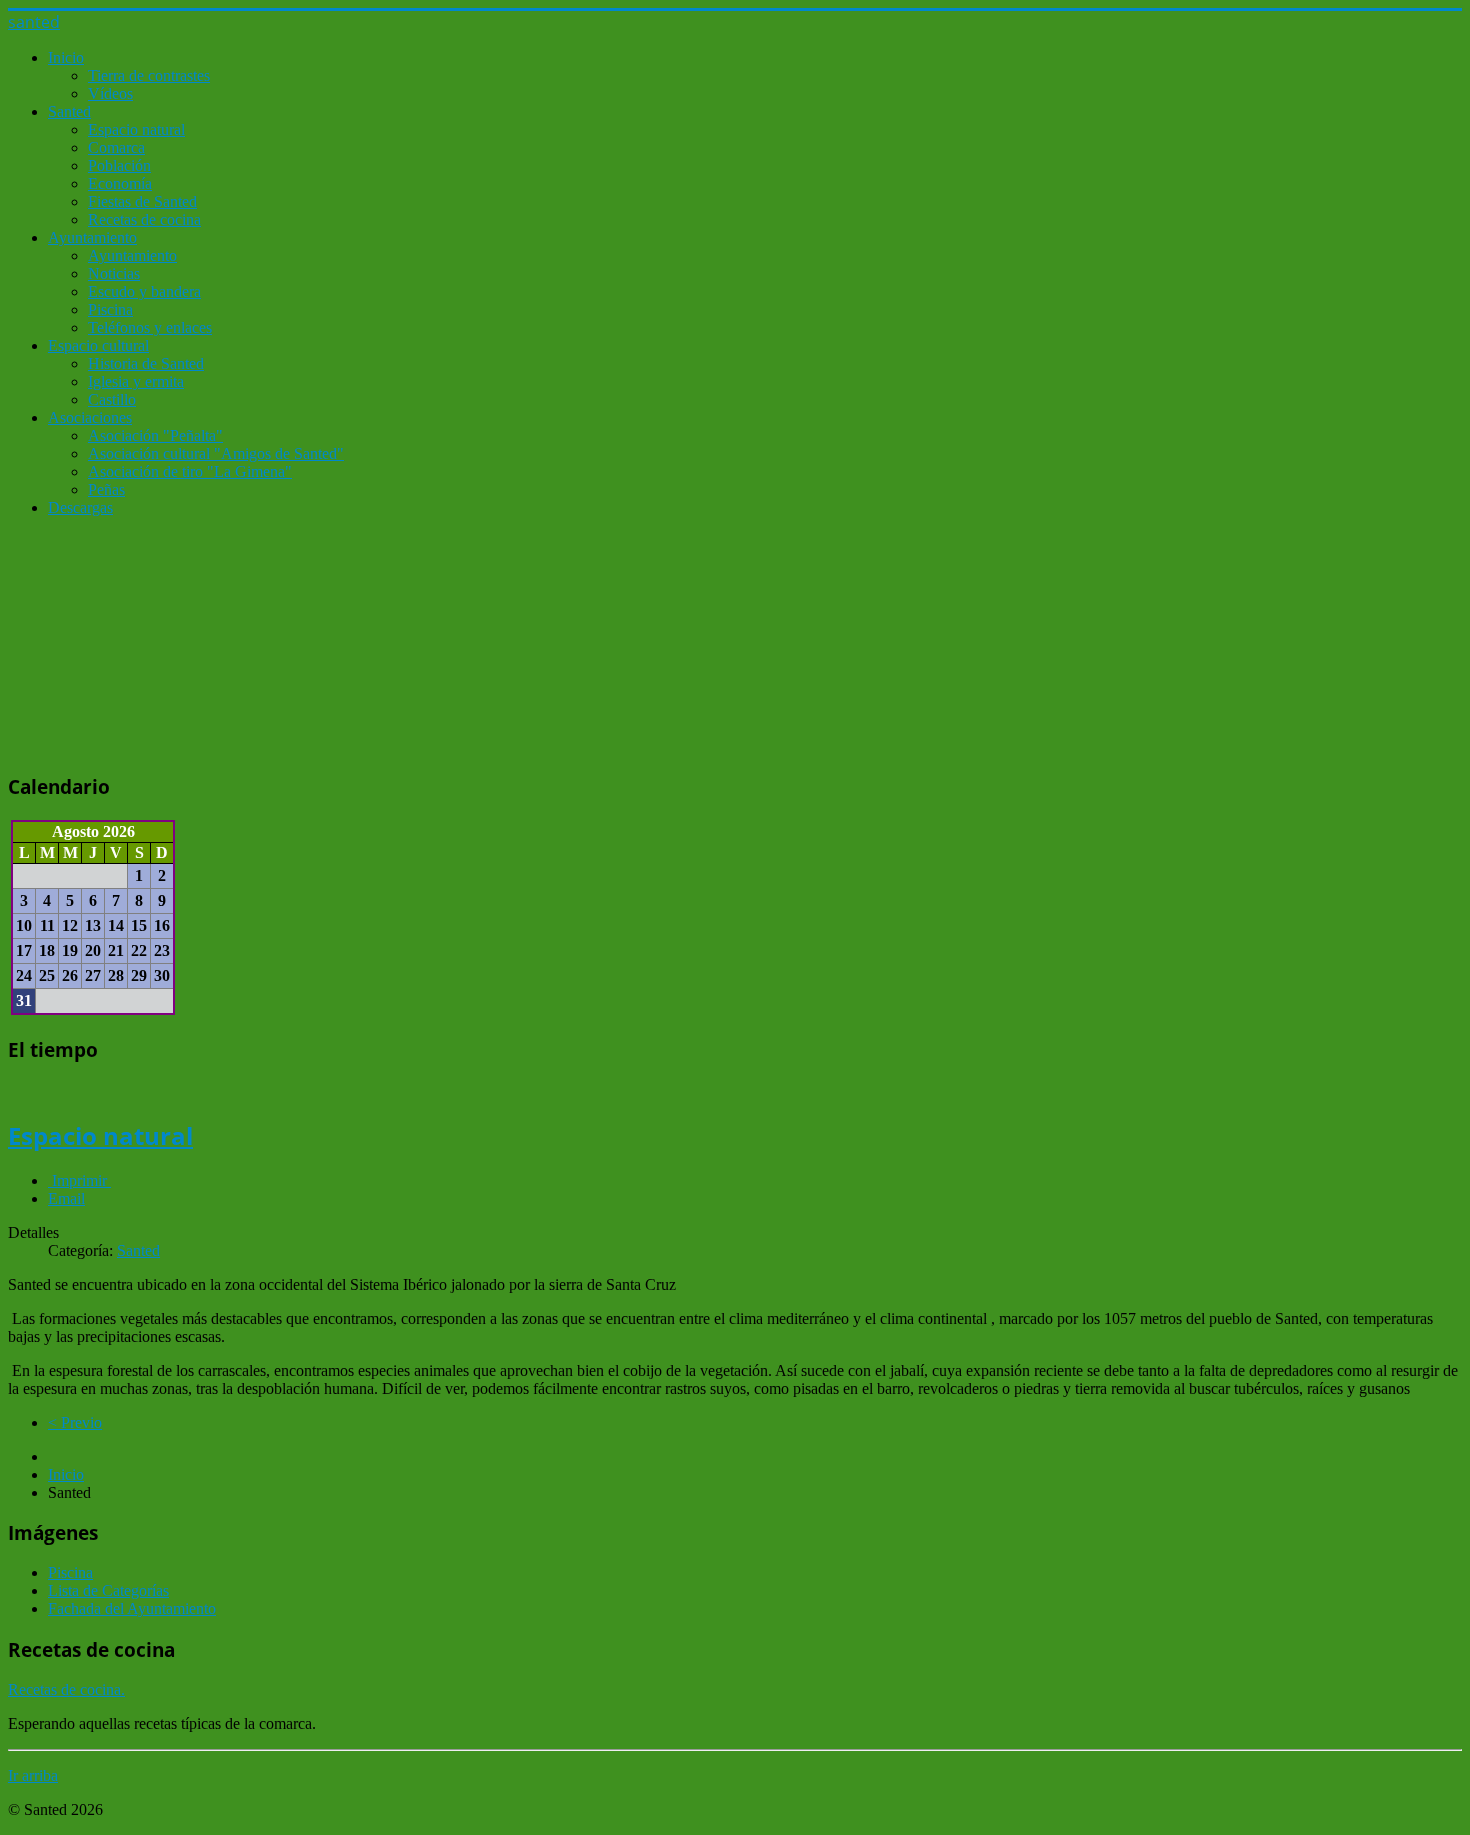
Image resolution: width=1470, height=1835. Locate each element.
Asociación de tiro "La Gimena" (190, 471)
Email (66, 1198)
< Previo (75, 1422)
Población (119, 165)
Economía (120, 183)
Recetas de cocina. (66, 1689)
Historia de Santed (146, 363)
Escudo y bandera (144, 291)
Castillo (112, 399)
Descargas (80, 507)
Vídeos (110, 93)
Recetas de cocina (144, 219)
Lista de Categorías (108, 1590)
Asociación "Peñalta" (155, 435)
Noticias (114, 273)
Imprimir (79, 1180)
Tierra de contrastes (149, 75)
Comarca (116, 147)
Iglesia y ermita (136, 381)
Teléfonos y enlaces (150, 327)
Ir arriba (33, 1775)
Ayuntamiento (92, 237)
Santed (69, 111)
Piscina (110, 309)
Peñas (106, 489)
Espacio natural (136, 129)
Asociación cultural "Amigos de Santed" (216, 453)
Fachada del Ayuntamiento (132, 1608)
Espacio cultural (98, 345)
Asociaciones (90, 417)
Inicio (66, 57)
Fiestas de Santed (142, 201)
